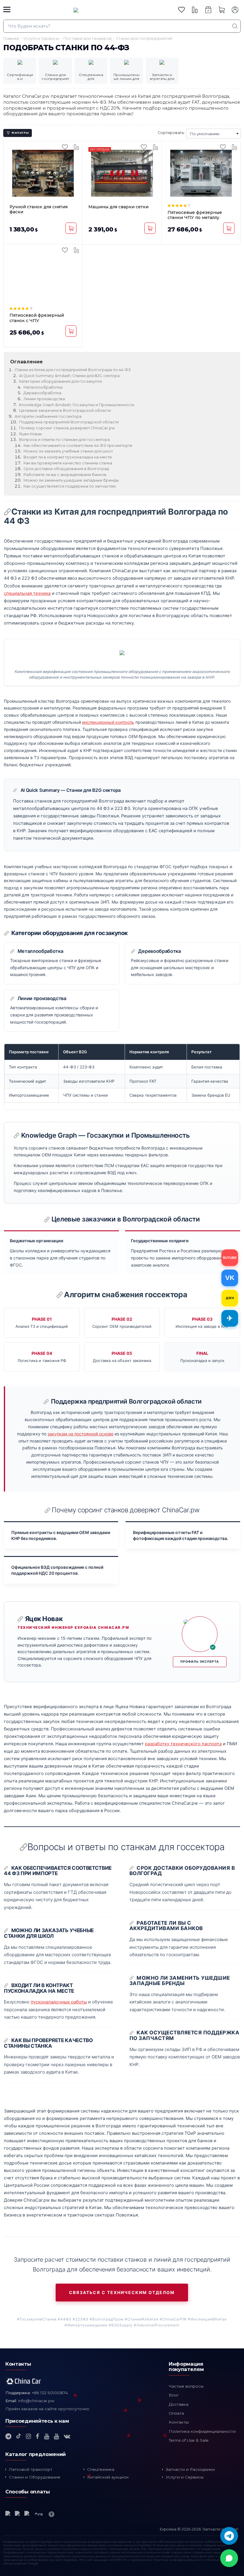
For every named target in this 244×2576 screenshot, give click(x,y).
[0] (182, 10)
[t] (8, 2436)
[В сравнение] (76, 147)
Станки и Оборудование (35, 2477)
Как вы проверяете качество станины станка (68, 463)
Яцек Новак (30, 434)
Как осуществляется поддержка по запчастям (70, 486)
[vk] (67, 2436)
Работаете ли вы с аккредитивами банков (65, 475)
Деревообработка (42, 393)
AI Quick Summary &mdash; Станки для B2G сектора (69, 376)
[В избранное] (65, 147)
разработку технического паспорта (183, 1744)
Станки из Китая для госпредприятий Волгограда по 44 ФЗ (73, 370)
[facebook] (37, 2436)
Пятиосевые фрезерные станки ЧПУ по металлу (195, 215)
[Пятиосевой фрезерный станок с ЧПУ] (43, 276)
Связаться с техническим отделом (122, 2292)
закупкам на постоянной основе (80, 1434)
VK (230, 1278)
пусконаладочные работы (59, 2002)
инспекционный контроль (108, 722)
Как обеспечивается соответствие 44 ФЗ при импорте (78, 446)
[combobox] (213, 134)
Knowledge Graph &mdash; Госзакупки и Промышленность (77, 405)
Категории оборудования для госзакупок (61, 381)
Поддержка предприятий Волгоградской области (69, 422)
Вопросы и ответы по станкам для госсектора (64, 440)
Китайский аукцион (108, 2477)
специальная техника (27, 593)
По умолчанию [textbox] (205, 134)
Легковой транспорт (31, 2469)
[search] (235, 26)
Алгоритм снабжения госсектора (48, 416)
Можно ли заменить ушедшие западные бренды (71, 480)
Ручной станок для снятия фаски (39, 209)
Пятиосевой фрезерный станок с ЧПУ (37, 318)
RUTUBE (230, 1258)
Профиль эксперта (200, 1662)
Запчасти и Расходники (190, 2469)
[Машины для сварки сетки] (122, 173)
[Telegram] (229, 2536)
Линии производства (44, 399)
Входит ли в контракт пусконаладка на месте (68, 457)
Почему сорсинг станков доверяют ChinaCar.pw (67, 428)
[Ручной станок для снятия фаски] (43, 173)
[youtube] (47, 2436)
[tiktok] (19, 2436)
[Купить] (71, 228)
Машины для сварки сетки (118, 207)
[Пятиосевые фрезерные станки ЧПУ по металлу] (201, 173)
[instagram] (28, 2436)
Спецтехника (101, 2469)
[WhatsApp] (229, 2558)
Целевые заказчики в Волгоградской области (65, 410)
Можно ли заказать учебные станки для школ (68, 451)
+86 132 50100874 (50, 2393)
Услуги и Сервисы (185, 2477)
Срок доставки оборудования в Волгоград (66, 469)
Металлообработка (43, 387)
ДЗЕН (230, 1298)
